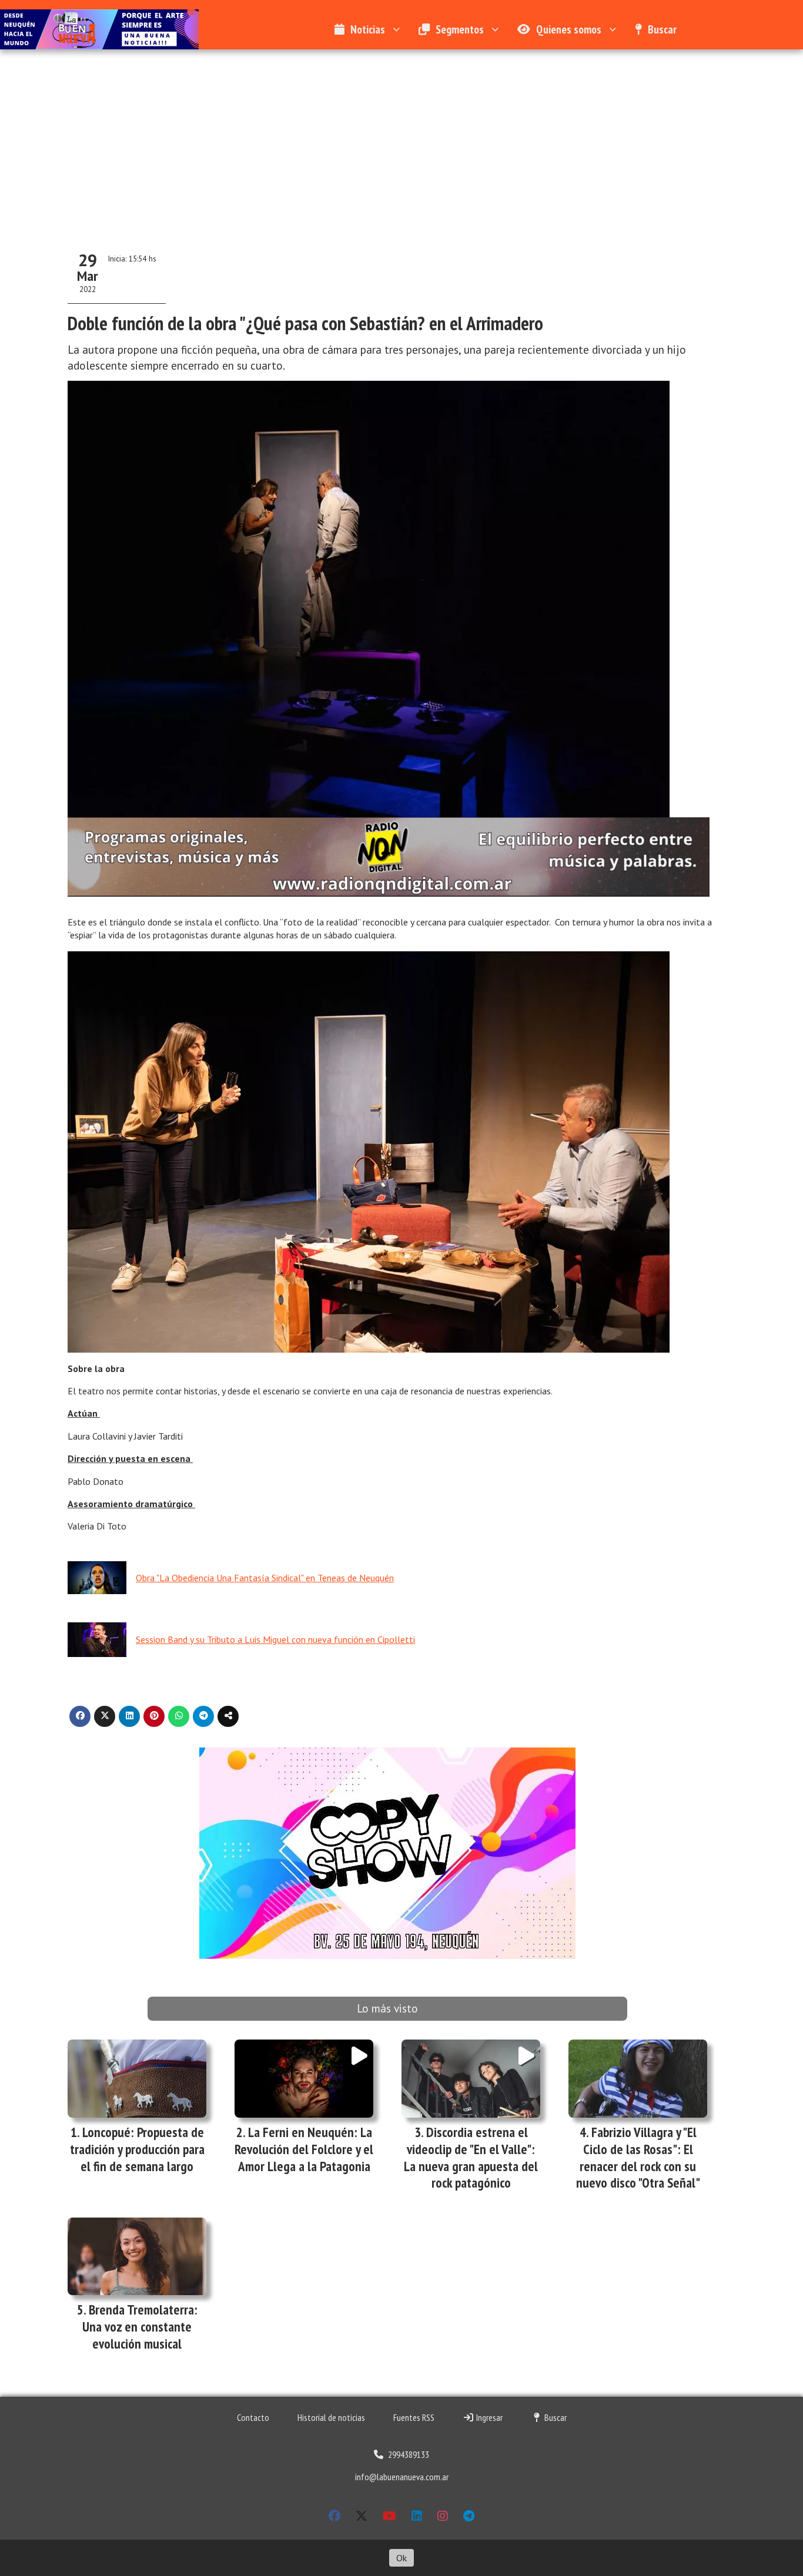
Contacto (253, 2417)
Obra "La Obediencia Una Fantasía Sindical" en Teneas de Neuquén (265, 1578)
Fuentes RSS (414, 2417)
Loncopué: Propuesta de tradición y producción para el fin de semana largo (137, 2149)
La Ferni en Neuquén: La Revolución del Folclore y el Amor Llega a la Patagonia (304, 2149)
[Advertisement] (401, 137)
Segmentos (460, 29)
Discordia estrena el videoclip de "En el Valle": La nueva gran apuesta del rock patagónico (471, 2157)
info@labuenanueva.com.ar (402, 2477)
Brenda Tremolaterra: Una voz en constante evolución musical (140, 2327)
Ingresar (489, 2417)
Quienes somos (569, 29)
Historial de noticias (331, 2417)
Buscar (662, 29)
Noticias (368, 29)
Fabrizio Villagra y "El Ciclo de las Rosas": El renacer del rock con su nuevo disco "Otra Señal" (638, 2157)
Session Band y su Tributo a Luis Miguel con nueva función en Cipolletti (275, 1639)
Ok (401, 2558)
